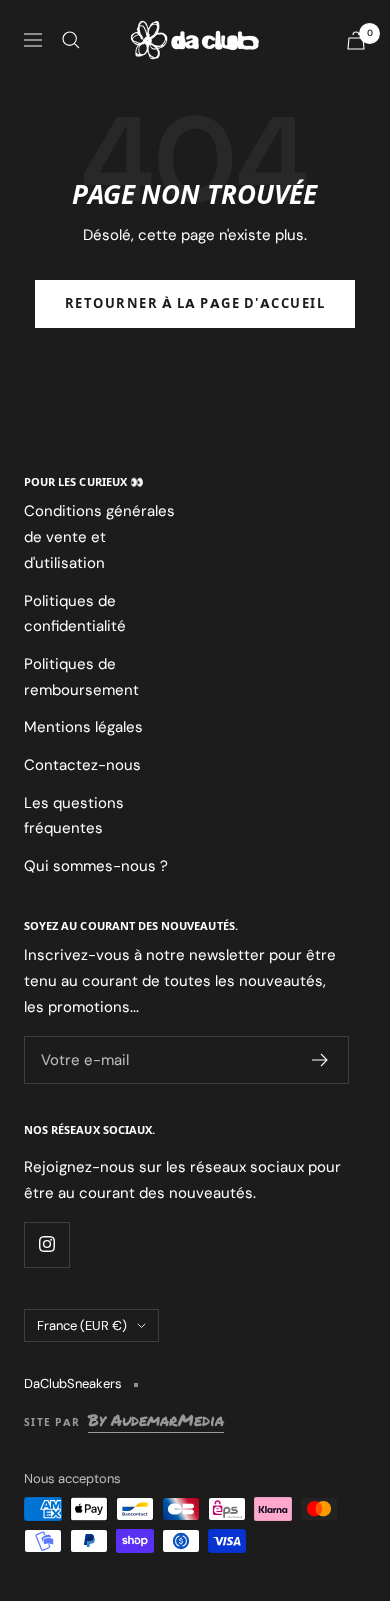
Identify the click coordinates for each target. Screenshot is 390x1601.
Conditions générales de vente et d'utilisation (99, 536)
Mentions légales (83, 727)
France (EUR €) (82, 1325)
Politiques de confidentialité (75, 614)
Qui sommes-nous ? (96, 866)
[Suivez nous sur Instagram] (46, 1244)
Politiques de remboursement (81, 677)
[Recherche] (71, 40)
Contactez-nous (82, 765)
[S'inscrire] (320, 1060)
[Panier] (356, 40)
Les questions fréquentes (74, 816)
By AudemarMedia (156, 1420)
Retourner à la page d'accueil (195, 304)
